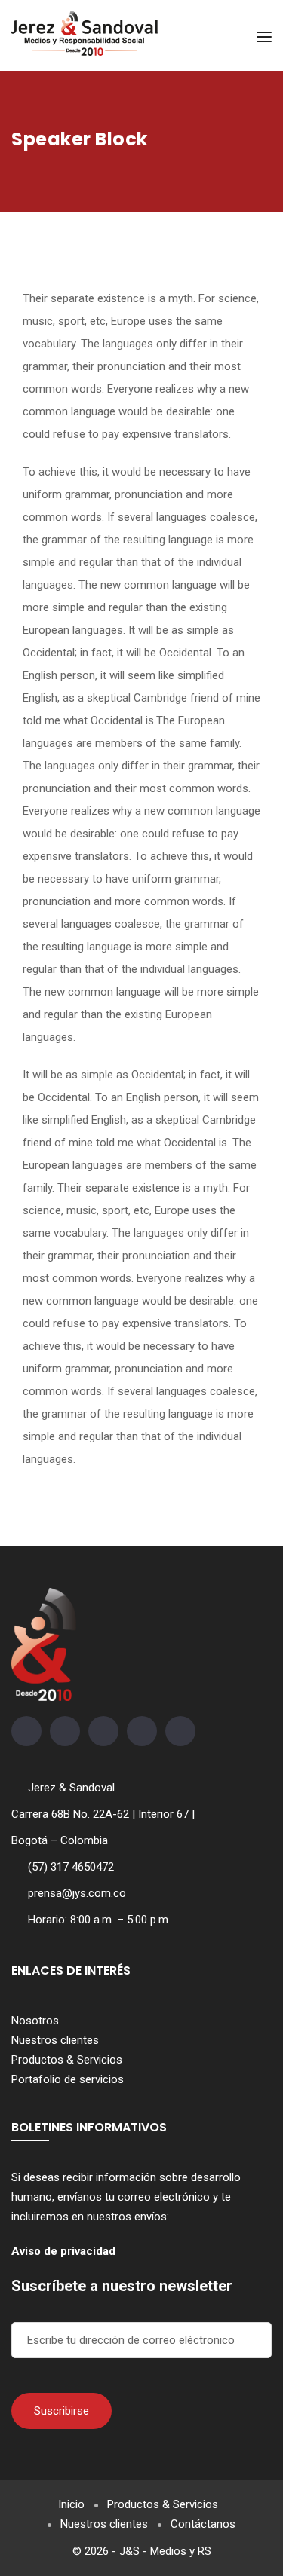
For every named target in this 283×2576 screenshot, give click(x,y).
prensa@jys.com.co (77, 1893)
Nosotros (35, 2021)
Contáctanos (203, 2524)
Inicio (71, 2504)
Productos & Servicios (67, 2060)
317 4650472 (82, 1867)
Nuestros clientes (55, 2040)
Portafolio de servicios (68, 2079)
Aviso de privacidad (63, 2251)
